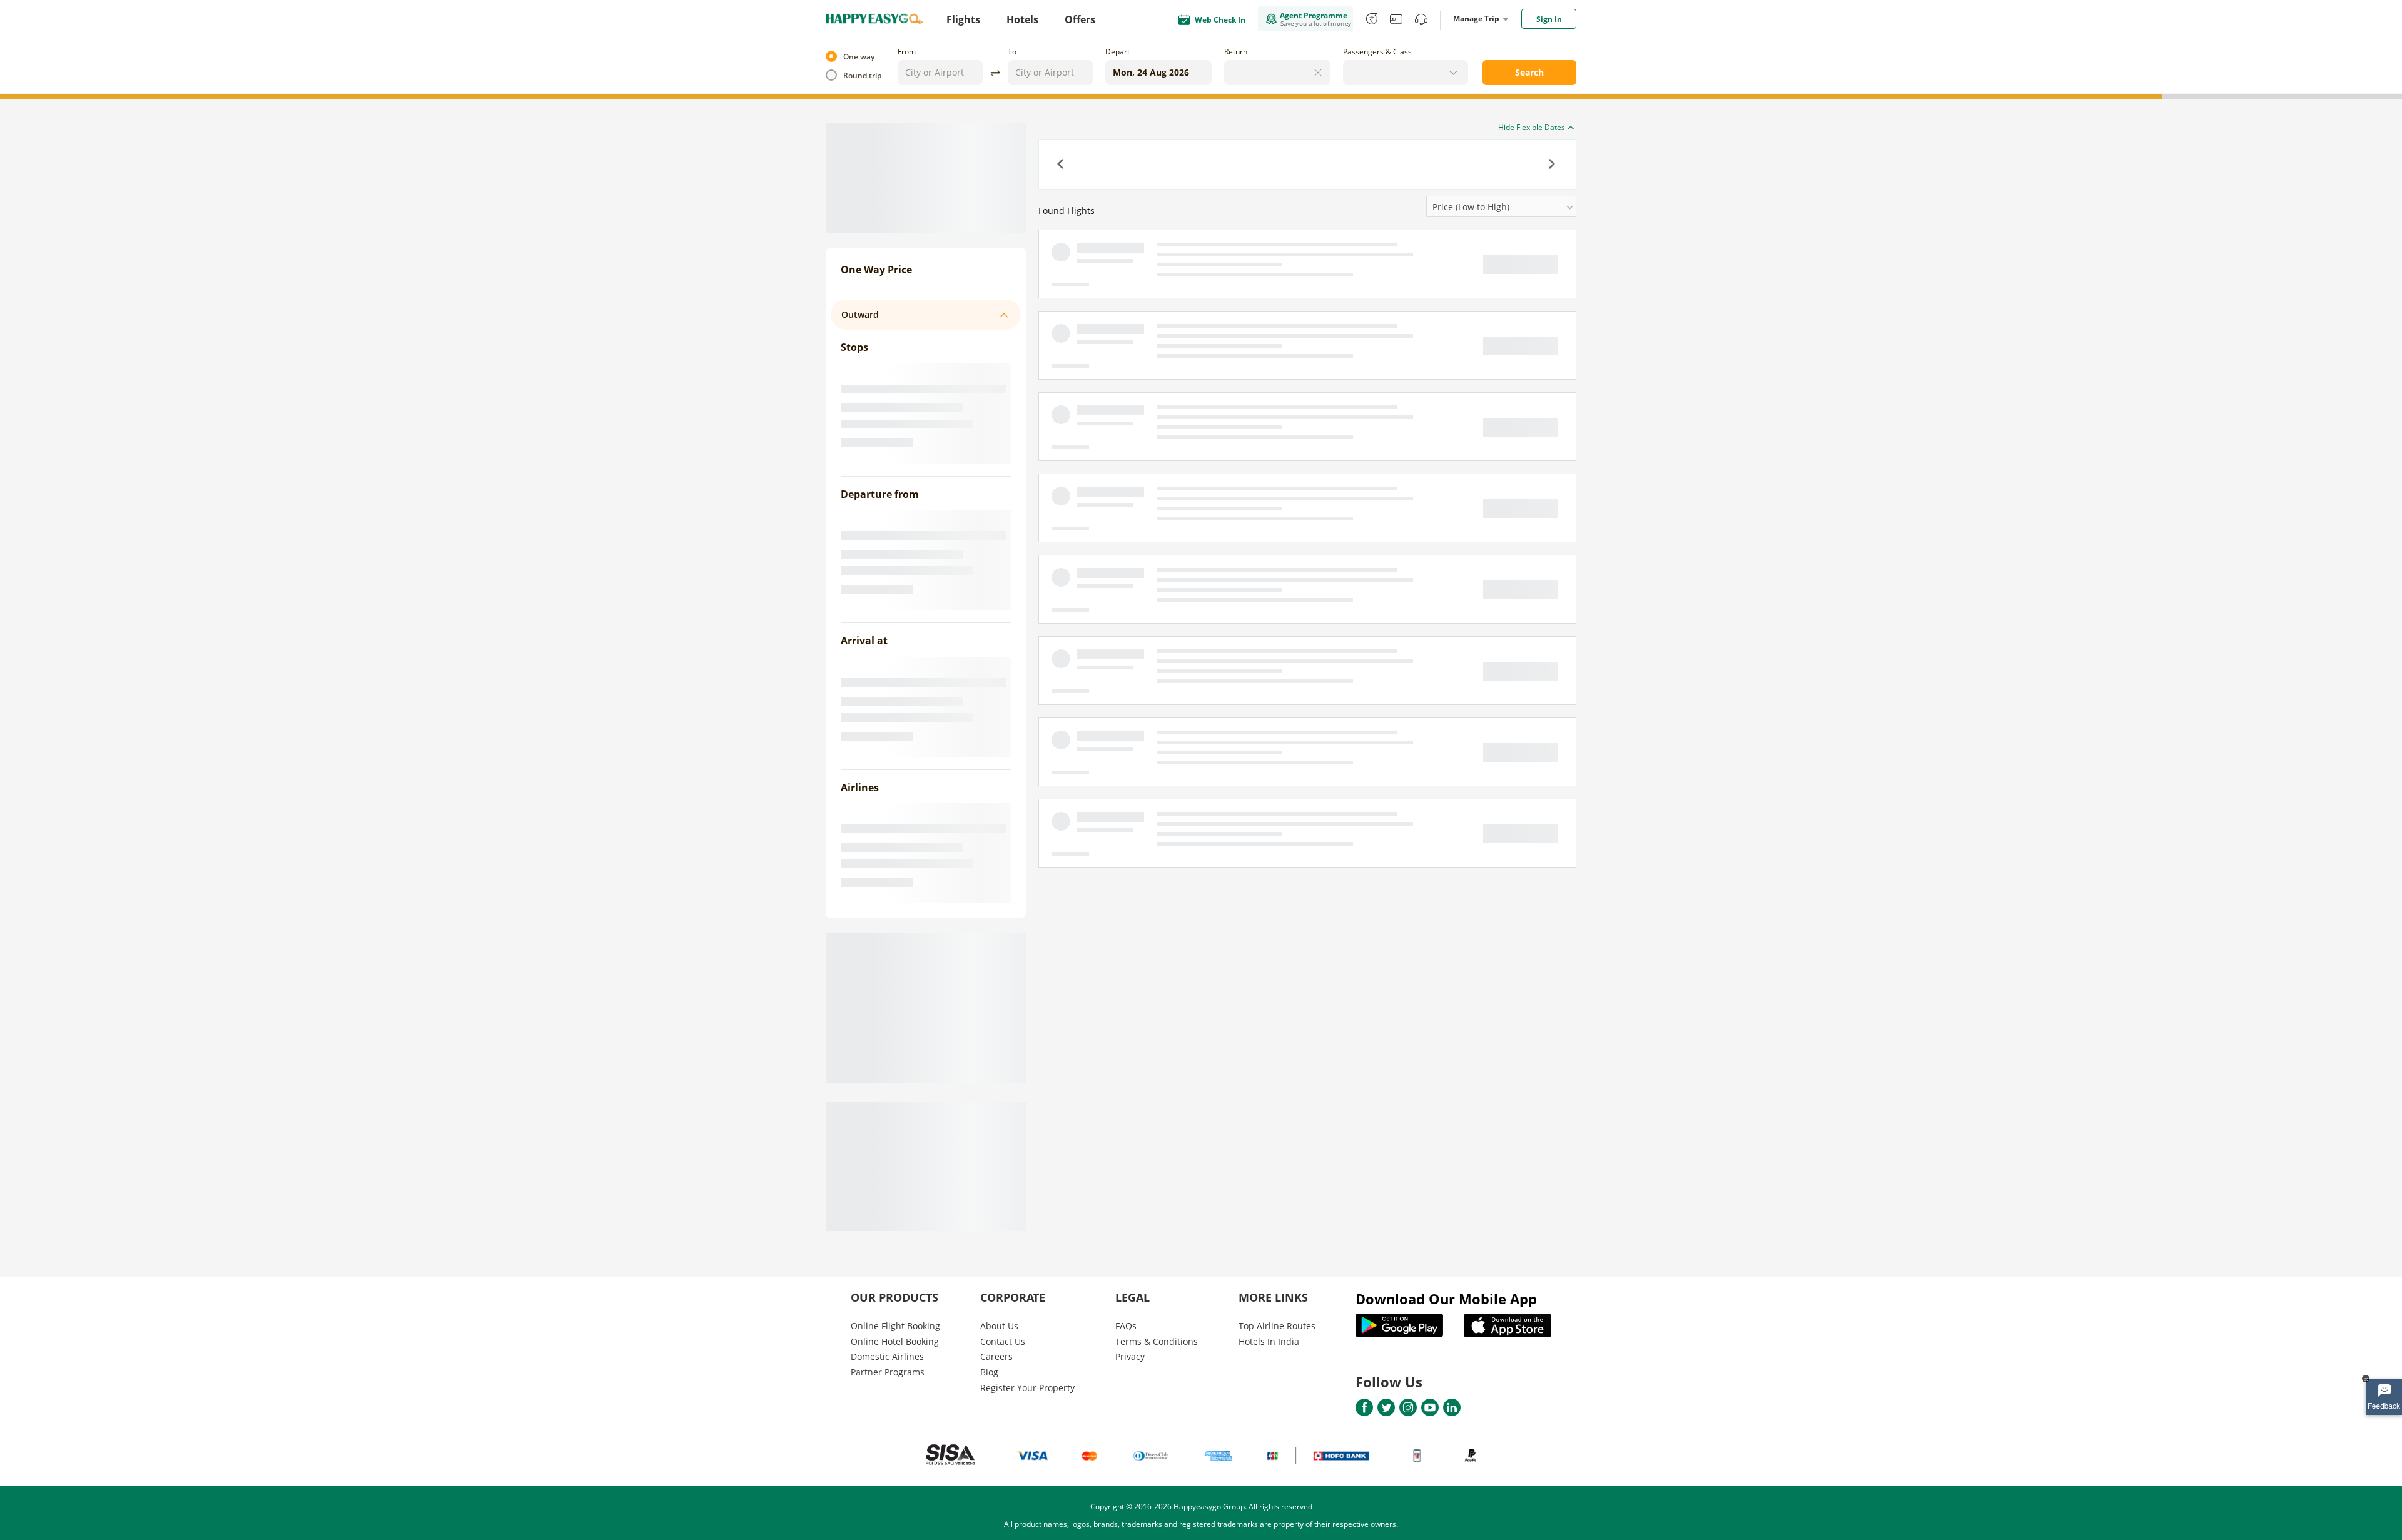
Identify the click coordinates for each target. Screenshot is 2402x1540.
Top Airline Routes (1277, 1326)
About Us (999, 1326)
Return (1236, 52)
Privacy (1130, 1356)
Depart (1117, 52)
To (1012, 52)
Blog (989, 1372)
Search (1529, 72)
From (907, 52)
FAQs (1126, 1326)
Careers (996, 1356)
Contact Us (1003, 1341)
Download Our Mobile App (1446, 1299)
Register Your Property (1027, 1388)
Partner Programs (888, 1372)
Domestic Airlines (887, 1356)
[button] (1062, 165)
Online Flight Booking (895, 1326)
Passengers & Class (1377, 52)
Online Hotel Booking (895, 1341)
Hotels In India (1269, 1341)
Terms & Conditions (1157, 1341)
